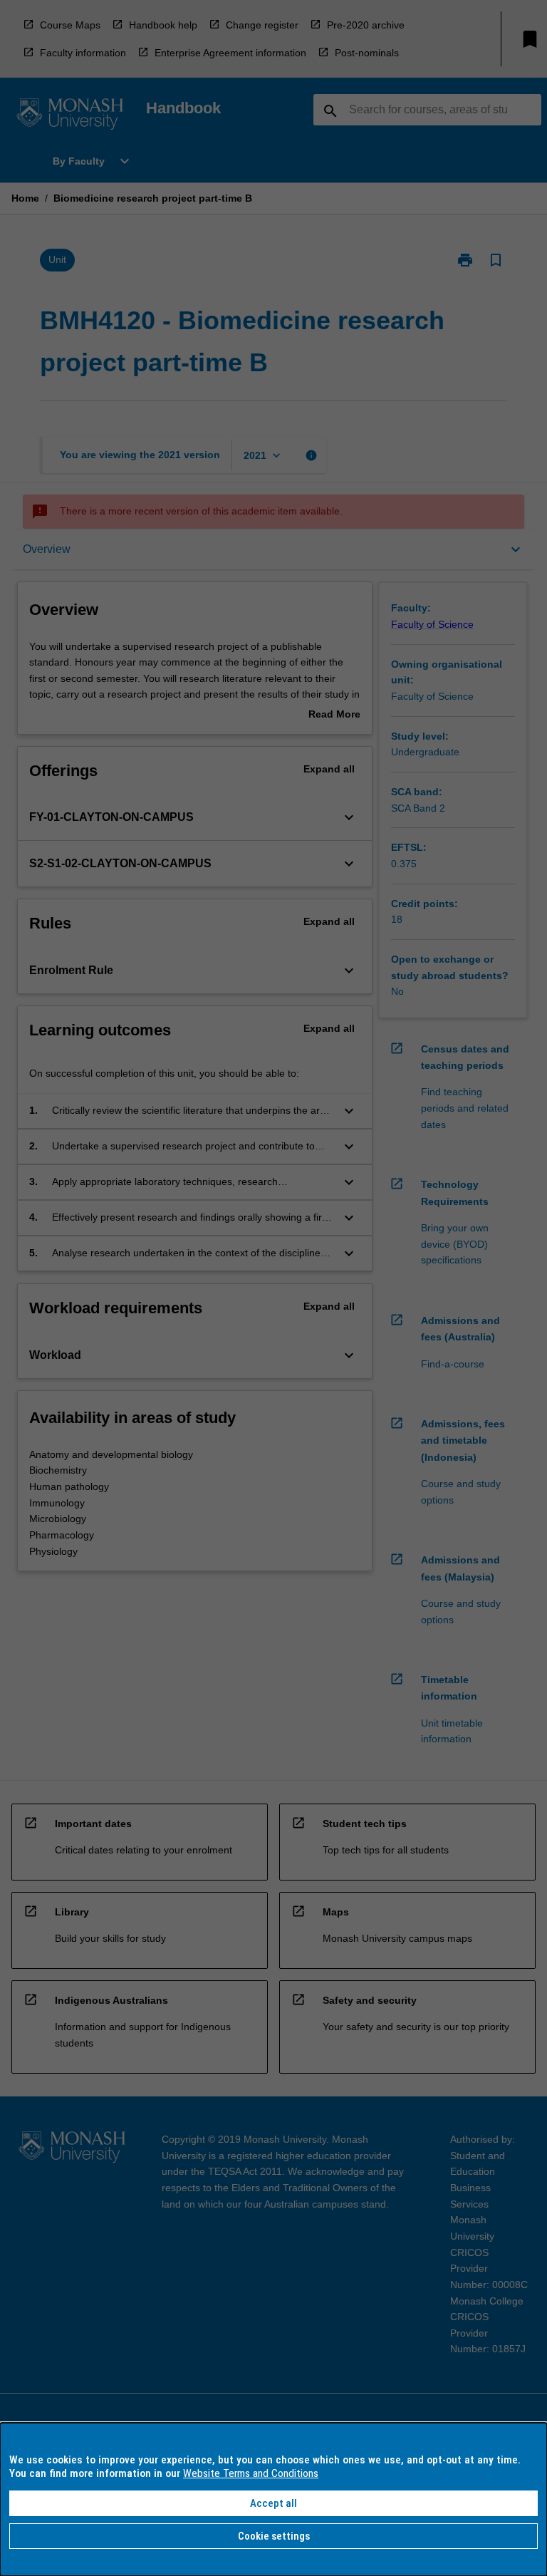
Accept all (273, 2503)
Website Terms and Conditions (251, 2473)
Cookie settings (274, 2536)
